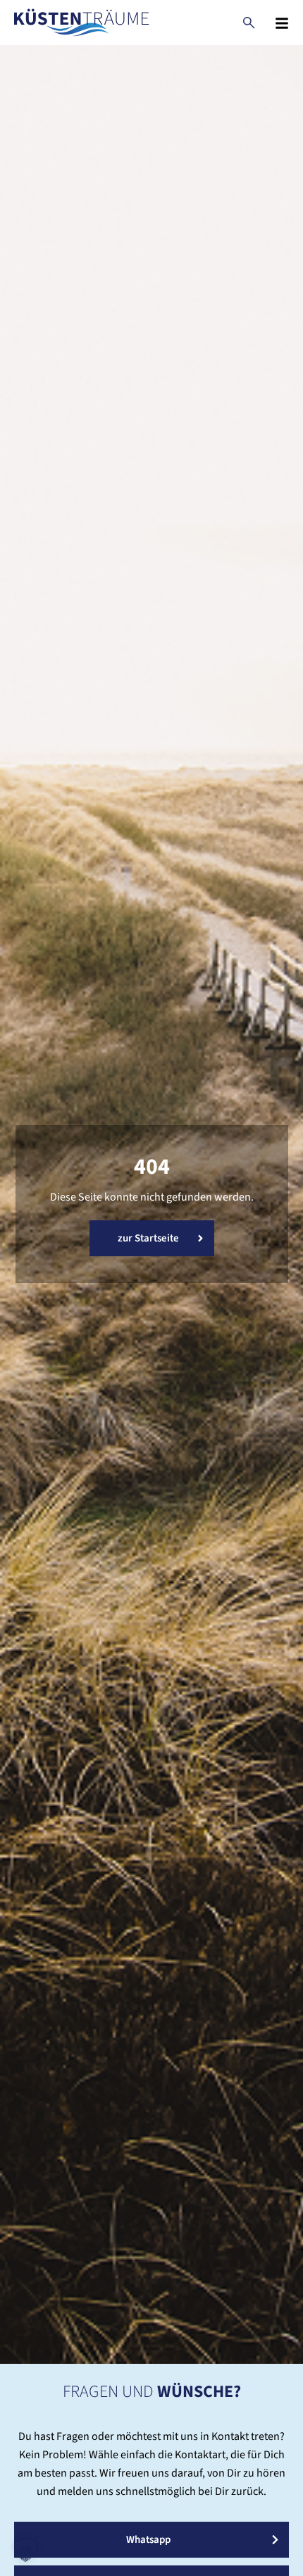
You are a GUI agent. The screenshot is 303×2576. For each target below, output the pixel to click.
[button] (25, 2551)
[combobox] (249, 23)
